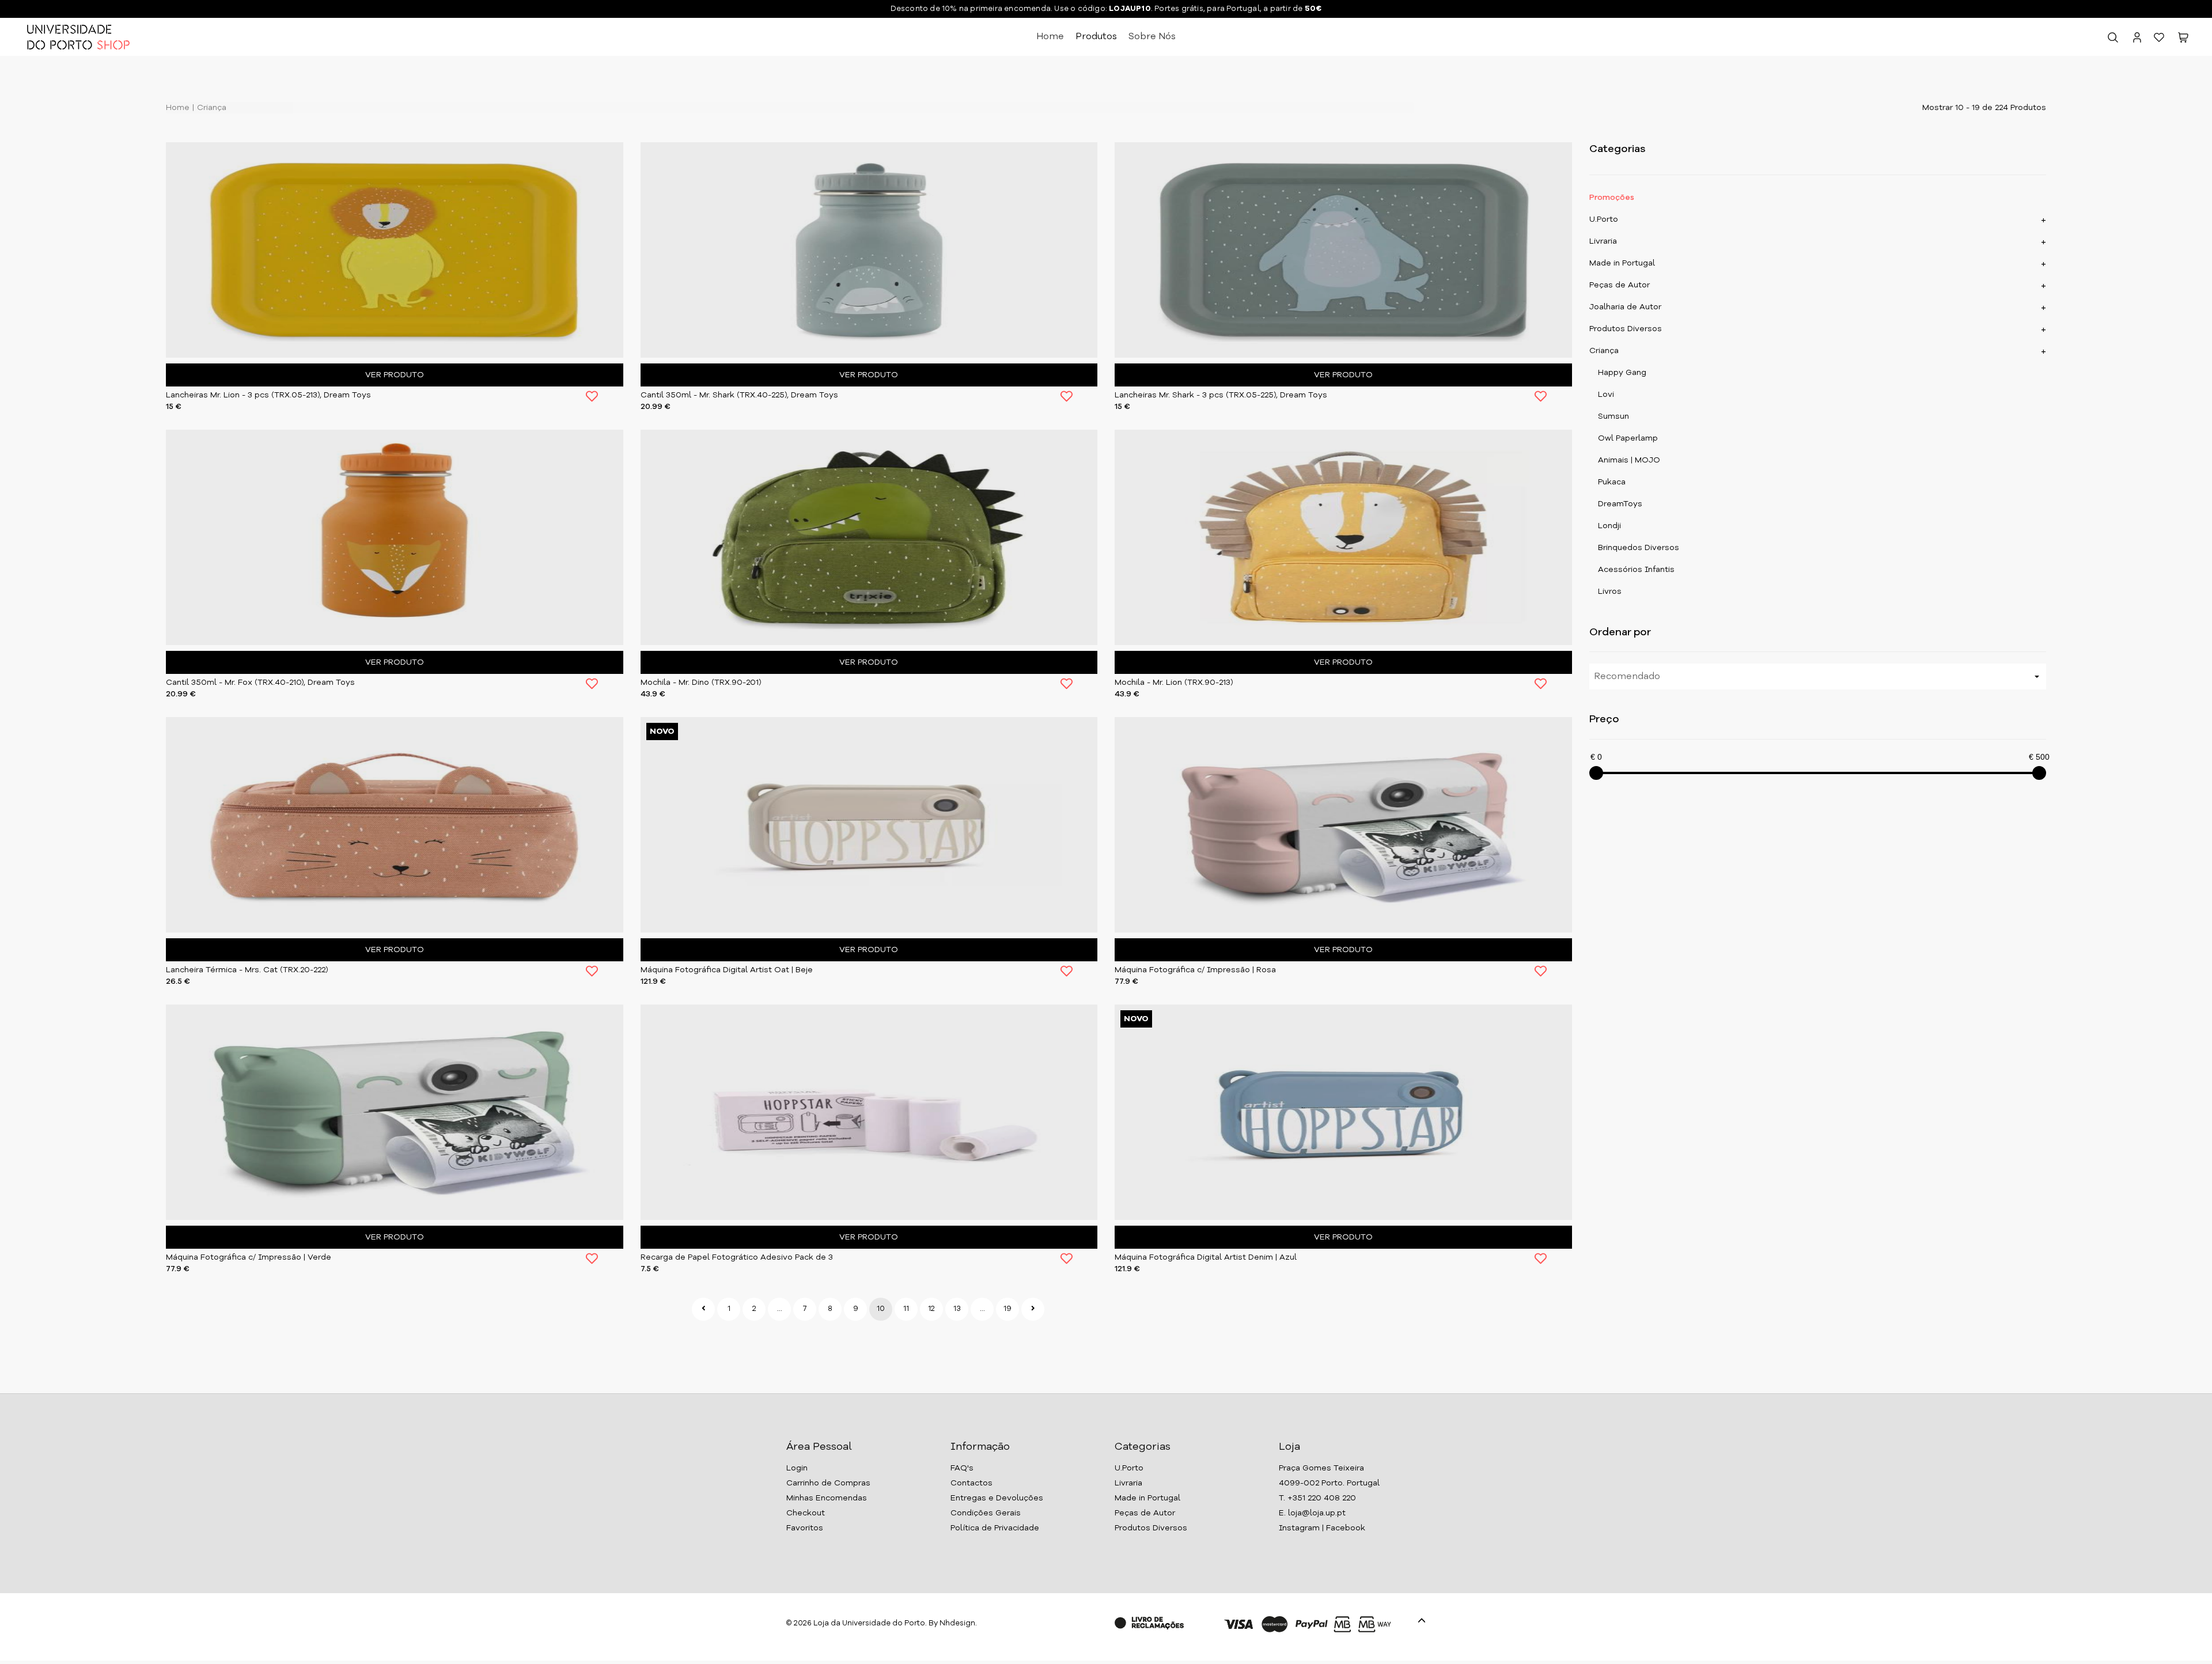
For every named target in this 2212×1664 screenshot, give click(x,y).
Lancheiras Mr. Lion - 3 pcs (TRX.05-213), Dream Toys (268, 395)
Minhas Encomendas (827, 1498)
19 (1007, 1309)
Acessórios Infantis (1636, 570)
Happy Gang (1622, 373)
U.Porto (1604, 219)
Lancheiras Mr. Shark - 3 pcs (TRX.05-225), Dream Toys (1221, 395)
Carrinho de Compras (828, 1483)
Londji (1609, 526)
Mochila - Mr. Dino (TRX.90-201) (701, 683)
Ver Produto (395, 375)
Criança (211, 108)
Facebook (1346, 1528)
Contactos (971, 1483)
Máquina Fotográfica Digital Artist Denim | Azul (1206, 1257)
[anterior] (703, 1309)
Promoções (1612, 198)
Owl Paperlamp (1628, 438)
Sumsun (1613, 416)
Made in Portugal (1622, 263)
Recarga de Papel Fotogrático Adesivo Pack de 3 (737, 1257)
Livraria (1603, 241)
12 (931, 1309)
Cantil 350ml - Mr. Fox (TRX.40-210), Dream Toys (260, 683)
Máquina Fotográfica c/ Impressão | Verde (249, 1257)
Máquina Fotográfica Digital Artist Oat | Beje (727, 970)
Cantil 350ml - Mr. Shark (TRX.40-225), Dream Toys (739, 395)
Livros (1610, 592)
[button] (2183, 40)
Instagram (1299, 1528)
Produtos (1096, 37)
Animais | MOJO (1629, 460)
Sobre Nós (1152, 37)
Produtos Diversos (1626, 329)
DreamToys (1620, 504)
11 (906, 1309)
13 (957, 1309)
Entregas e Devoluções (997, 1498)
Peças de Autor (1620, 285)
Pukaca (1612, 482)
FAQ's (962, 1468)
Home (1050, 37)
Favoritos (805, 1528)
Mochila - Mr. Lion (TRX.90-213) (1174, 683)
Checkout (806, 1513)
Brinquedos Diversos (1639, 548)
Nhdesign (957, 1623)
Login (797, 1468)
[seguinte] (1033, 1309)
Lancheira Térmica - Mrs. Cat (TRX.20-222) (247, 970)
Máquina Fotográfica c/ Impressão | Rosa (1195, 970)
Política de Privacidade (995, 1528)
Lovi (1606, 395)
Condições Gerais (986, 1513)
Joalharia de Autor (1625, 307)
